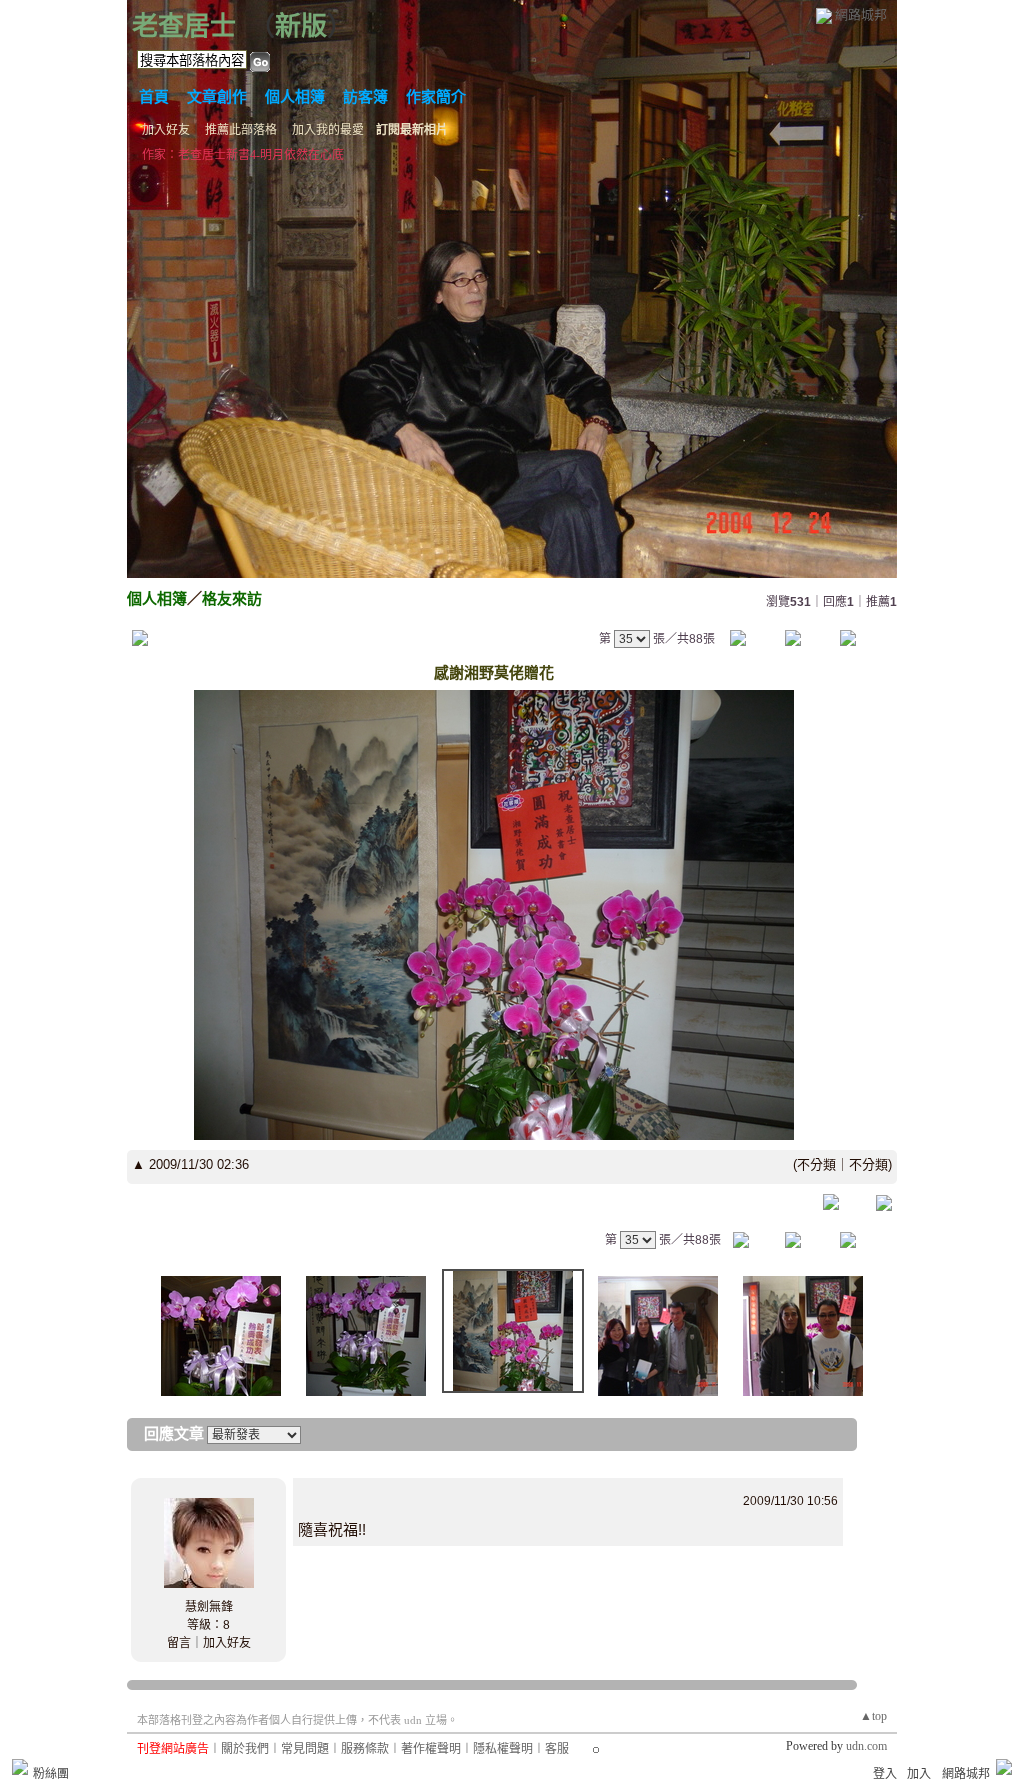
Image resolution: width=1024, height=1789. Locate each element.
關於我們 (245, 1749)
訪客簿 (365, 97)
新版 (301, 26)
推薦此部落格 (241, 130)
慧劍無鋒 (209, 1607)
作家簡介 (436, 97)
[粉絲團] (20, 1767)
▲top (873, 1716)
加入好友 (166, 130)
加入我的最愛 (328, 130)
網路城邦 (861, 14)
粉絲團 (51, 1774)
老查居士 (184, 26)
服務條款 (365, 1749)
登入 (885, 1774)
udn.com (866, 1746)
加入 (919, 1774)
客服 (557, 1749)
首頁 (154, 97)
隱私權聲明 (503, 1749)
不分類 (816, 1164)
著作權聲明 (431, 1749)
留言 (179, 1643)
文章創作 (217, 97)
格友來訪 (232, 598)
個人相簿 (295, 97)
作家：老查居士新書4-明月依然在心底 (243, 155)
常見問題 (305, 1749)
